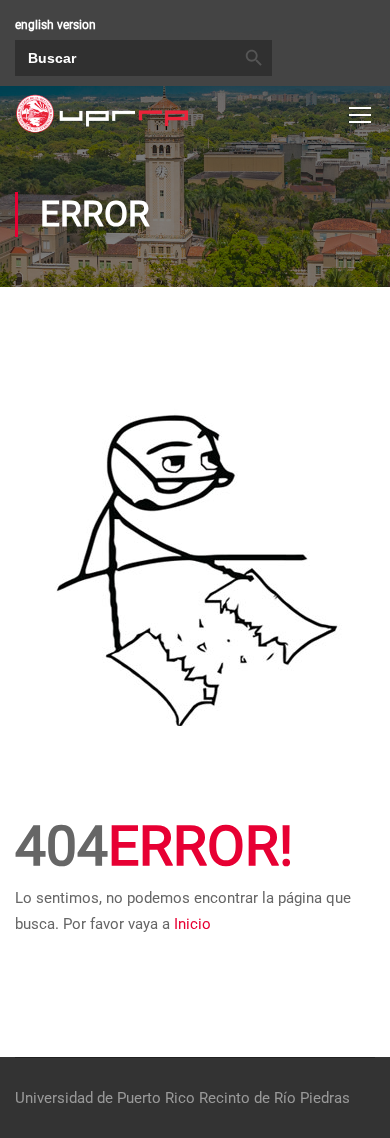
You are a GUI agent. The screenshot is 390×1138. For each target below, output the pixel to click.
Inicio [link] (192, 924)
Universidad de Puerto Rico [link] (105, 1098)
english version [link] (55, 25)
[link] (102, 114)
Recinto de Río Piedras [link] (274, 1098)
